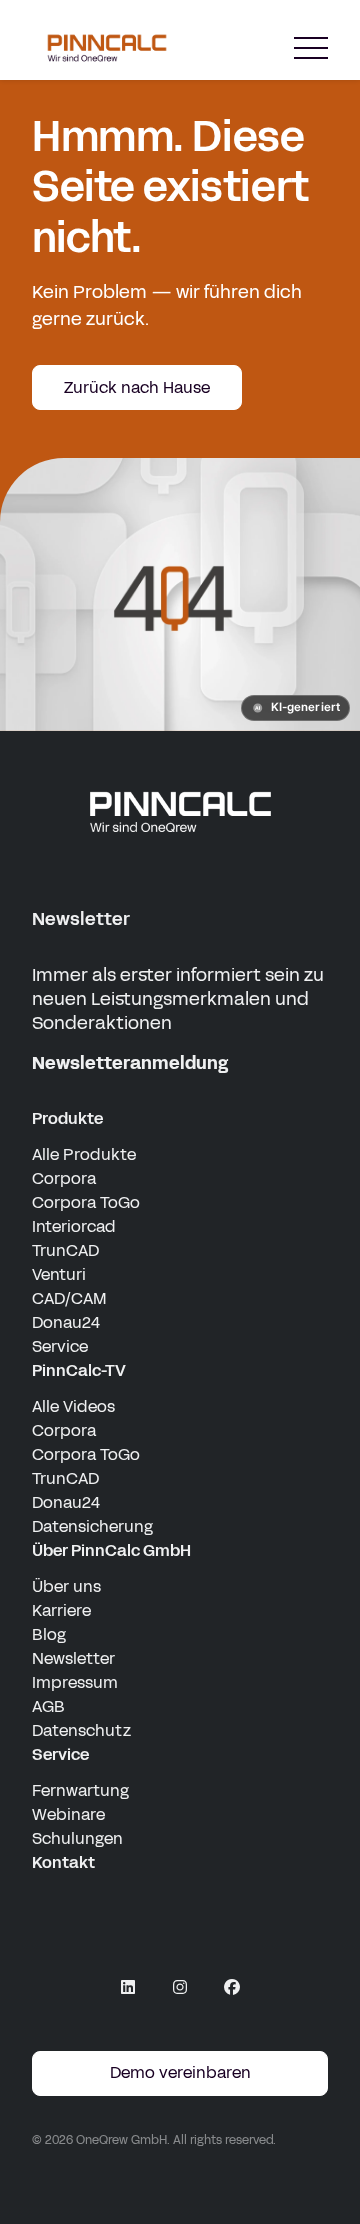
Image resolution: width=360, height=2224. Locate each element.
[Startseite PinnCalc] (107, 48)
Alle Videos (73, 1406)
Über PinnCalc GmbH (111, 1550)
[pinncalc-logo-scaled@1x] (180, 811)
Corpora (64, 1178)
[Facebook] (232, 1987)
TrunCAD (65, 1250)
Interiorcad (74, 1226)
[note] (295, 708)
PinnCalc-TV (79, 1370)
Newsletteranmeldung (130, 1063)
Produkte (67, 1118)
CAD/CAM (69, 1298)
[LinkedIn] (128, 1987)
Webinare (68, 1814)
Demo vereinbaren (180, 2072)
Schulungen (77, 1838)
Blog (49, 1634)
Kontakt (63, 1862)
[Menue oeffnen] (311, 48)
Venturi (59, 1274)
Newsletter (73, 1658)
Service (60, 1346)
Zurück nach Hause (137, 387)
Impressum (75, 1682)
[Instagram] (180, 1987)
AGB (48, 1706)
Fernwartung (80, 1790)
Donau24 (66, 1322)
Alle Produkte (84, 1154)
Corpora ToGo (86, 1202)
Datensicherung (92, 1526)
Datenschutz (81, 1730)
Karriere (61, 1610)
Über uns (66, 1586)
